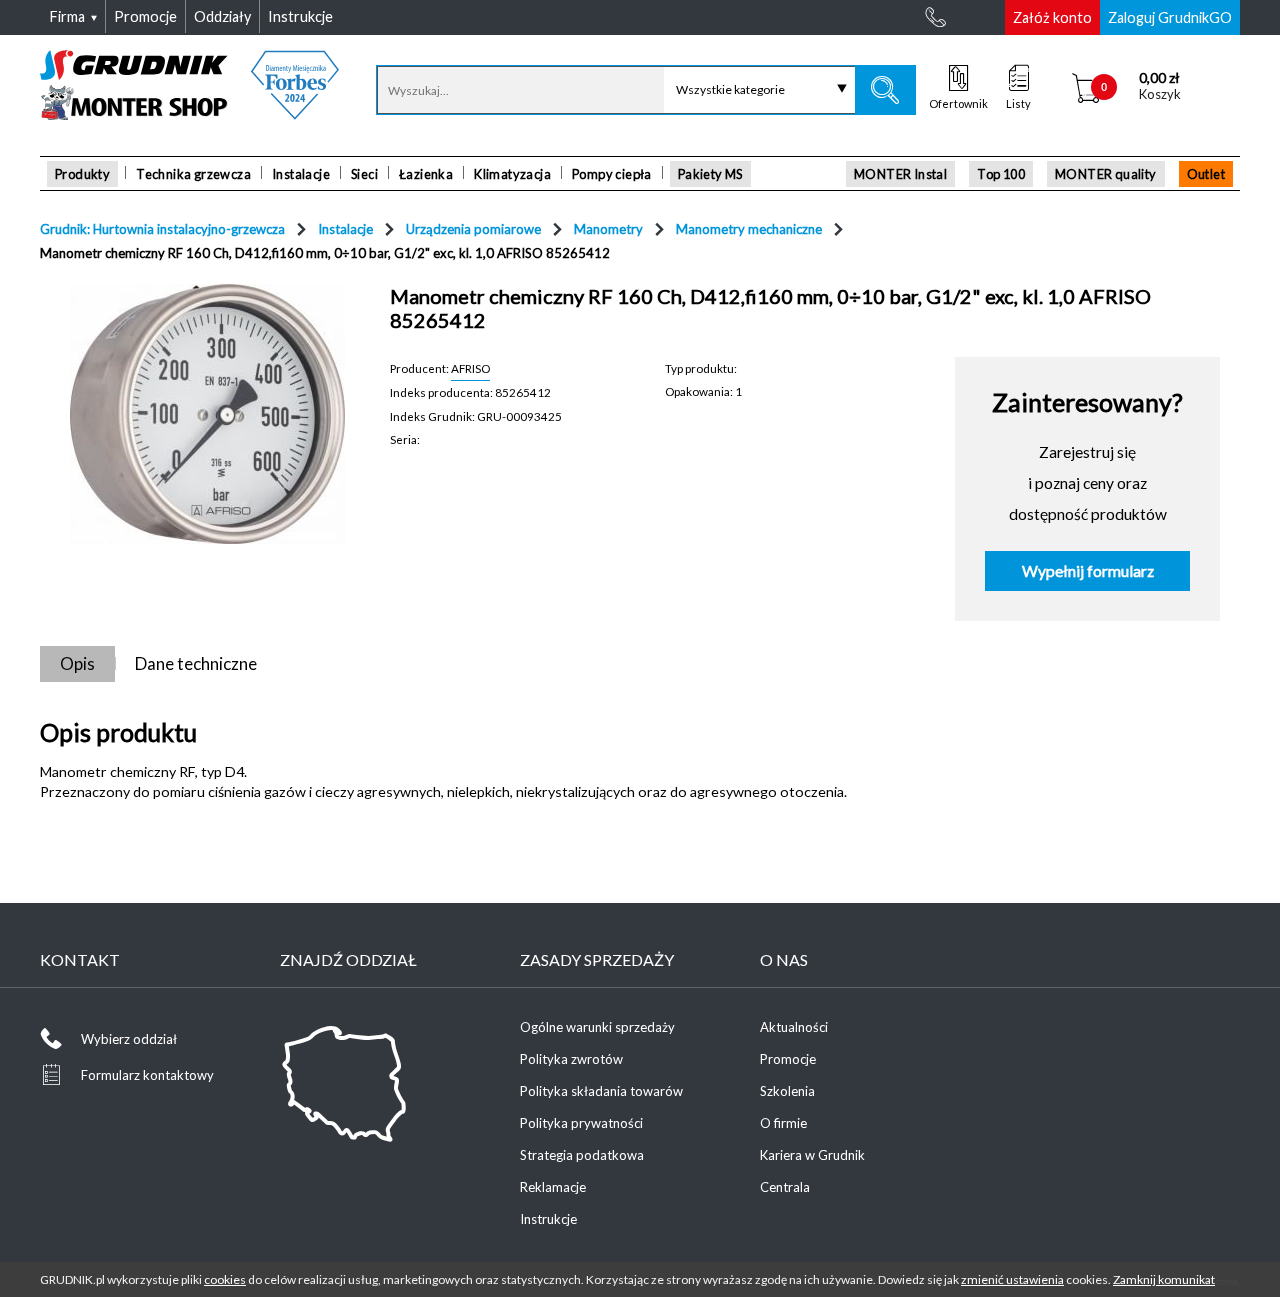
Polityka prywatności (581, 1123)
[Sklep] (189, 113)
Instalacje (301, 174)
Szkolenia (787, 1091)
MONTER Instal (900, 174)
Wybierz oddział (129, 1039)
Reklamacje (553, 1187)
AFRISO (470, 368)
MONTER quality (1106, 174)
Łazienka (426, 174)
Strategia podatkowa (582, 1155)
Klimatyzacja (512, 174)
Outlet (1206, 174)
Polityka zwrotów (571, 1059)
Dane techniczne (196, 663)
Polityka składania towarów (601, 1091)
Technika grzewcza (193, 174)
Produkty (82, 174)
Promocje (788, 1059)
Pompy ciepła (612, 174)
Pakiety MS (710, 174)
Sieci (364, 174)
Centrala (785, 1187)
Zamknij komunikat (1164, 1279)
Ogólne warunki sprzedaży (597, 1027)
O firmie (783, 1123)
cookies (225, 1279)
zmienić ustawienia (1012, 1279)
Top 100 (1001, 174)
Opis (77, 663)
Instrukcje (548, 1219)
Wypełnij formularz (1088, 571)
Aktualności (794, 1027)
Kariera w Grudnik (812, 1155)
